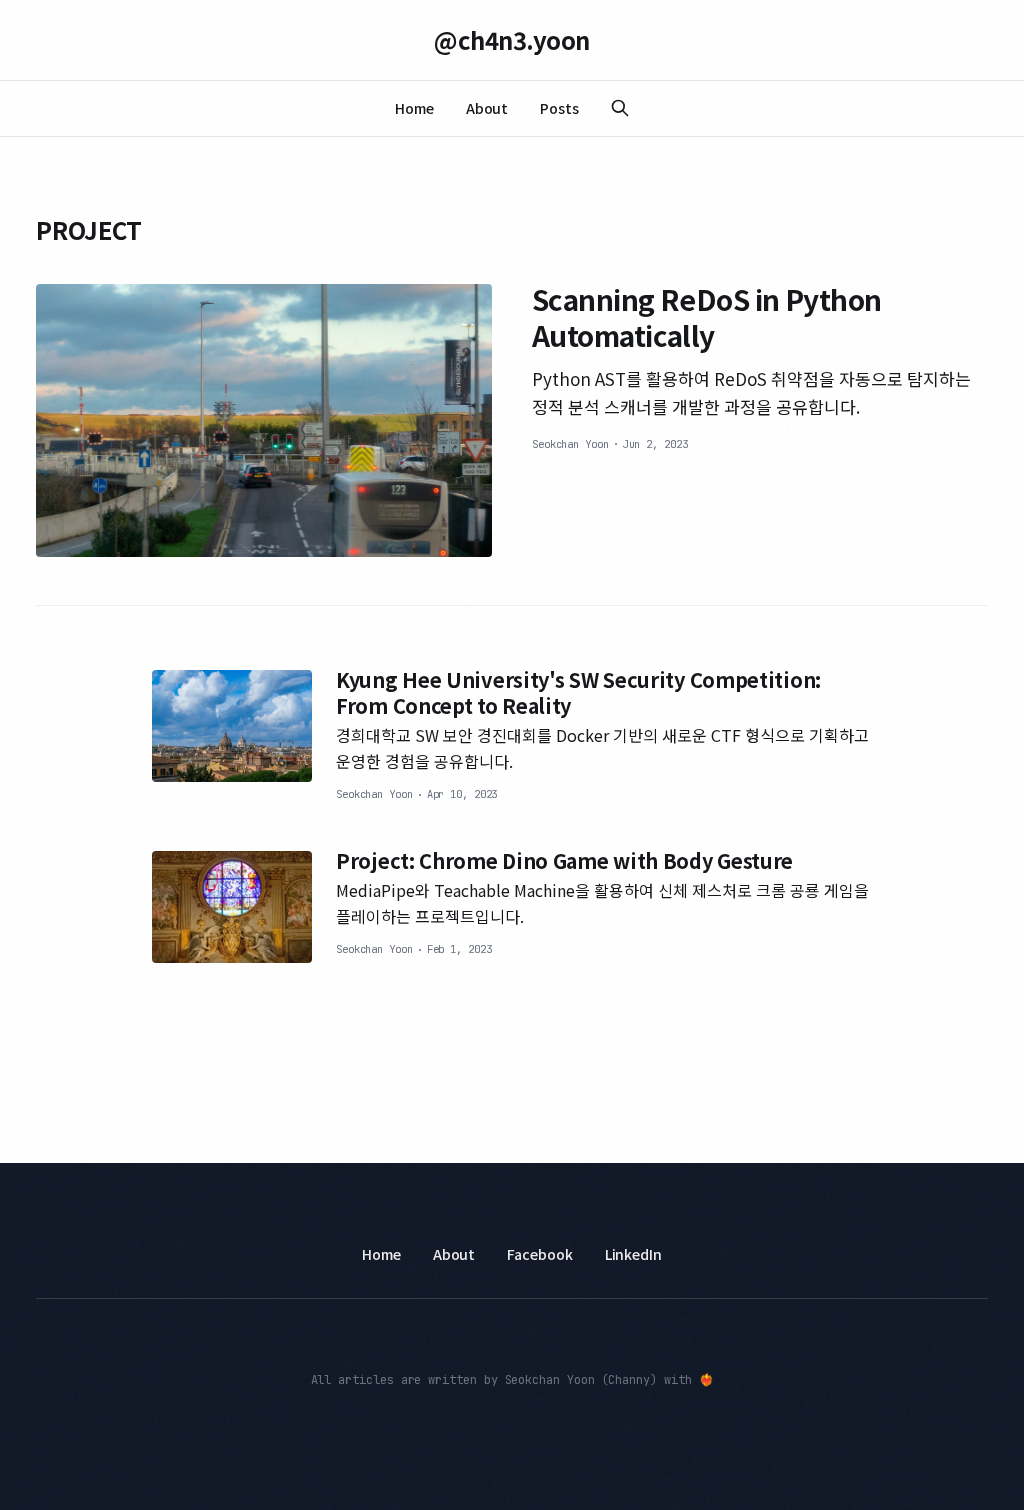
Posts (559, 108)
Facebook (539, 1254)
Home (414, 108)
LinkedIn (633, 1254)
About (487, 108)
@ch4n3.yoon (512, 40)
